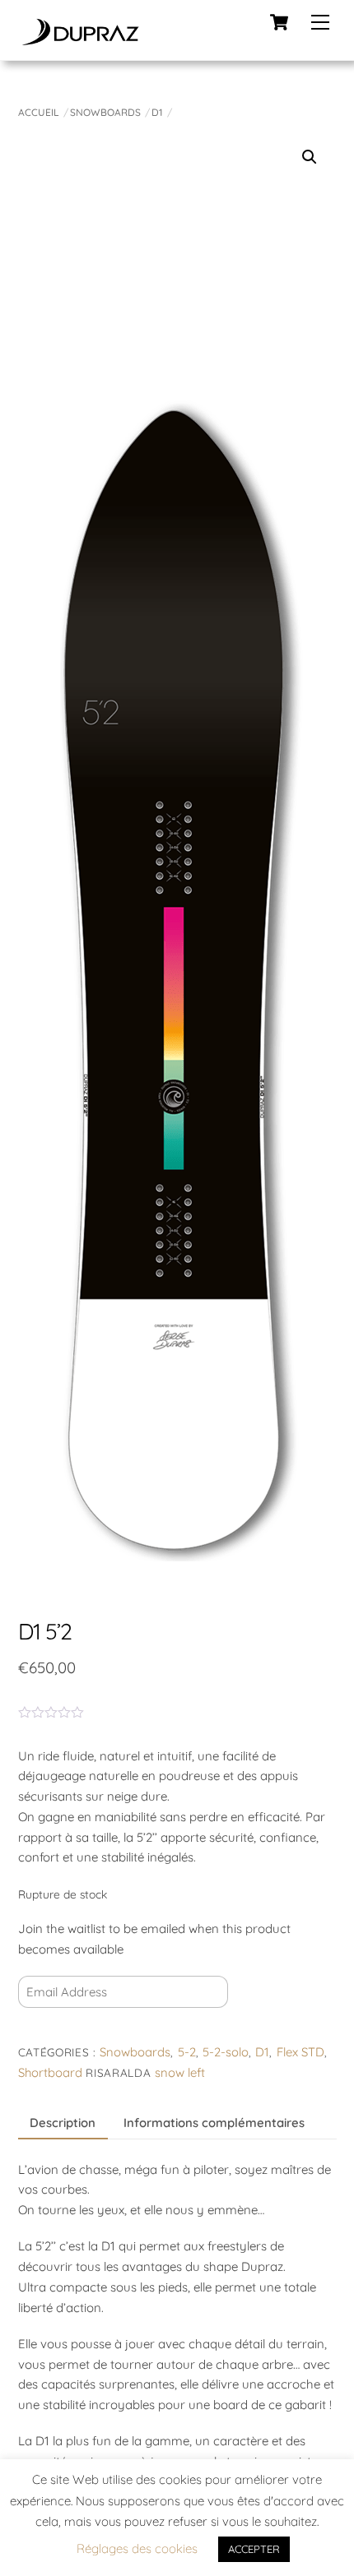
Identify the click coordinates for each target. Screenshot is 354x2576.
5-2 (187, 2052)
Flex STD (300, 2052)
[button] (310, 157)
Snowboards (105, 112)
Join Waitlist (68, 2029)
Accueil (39, 112)
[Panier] (279, 22)
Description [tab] (63, 2123)
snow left (180, 2072)
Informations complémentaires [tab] (214, 2123)
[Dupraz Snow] (80, 39)
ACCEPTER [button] (254, 2549)
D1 (157, 112)
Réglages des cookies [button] (137, 2548)
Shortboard (50, 2072)
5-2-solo (226, 2052)
